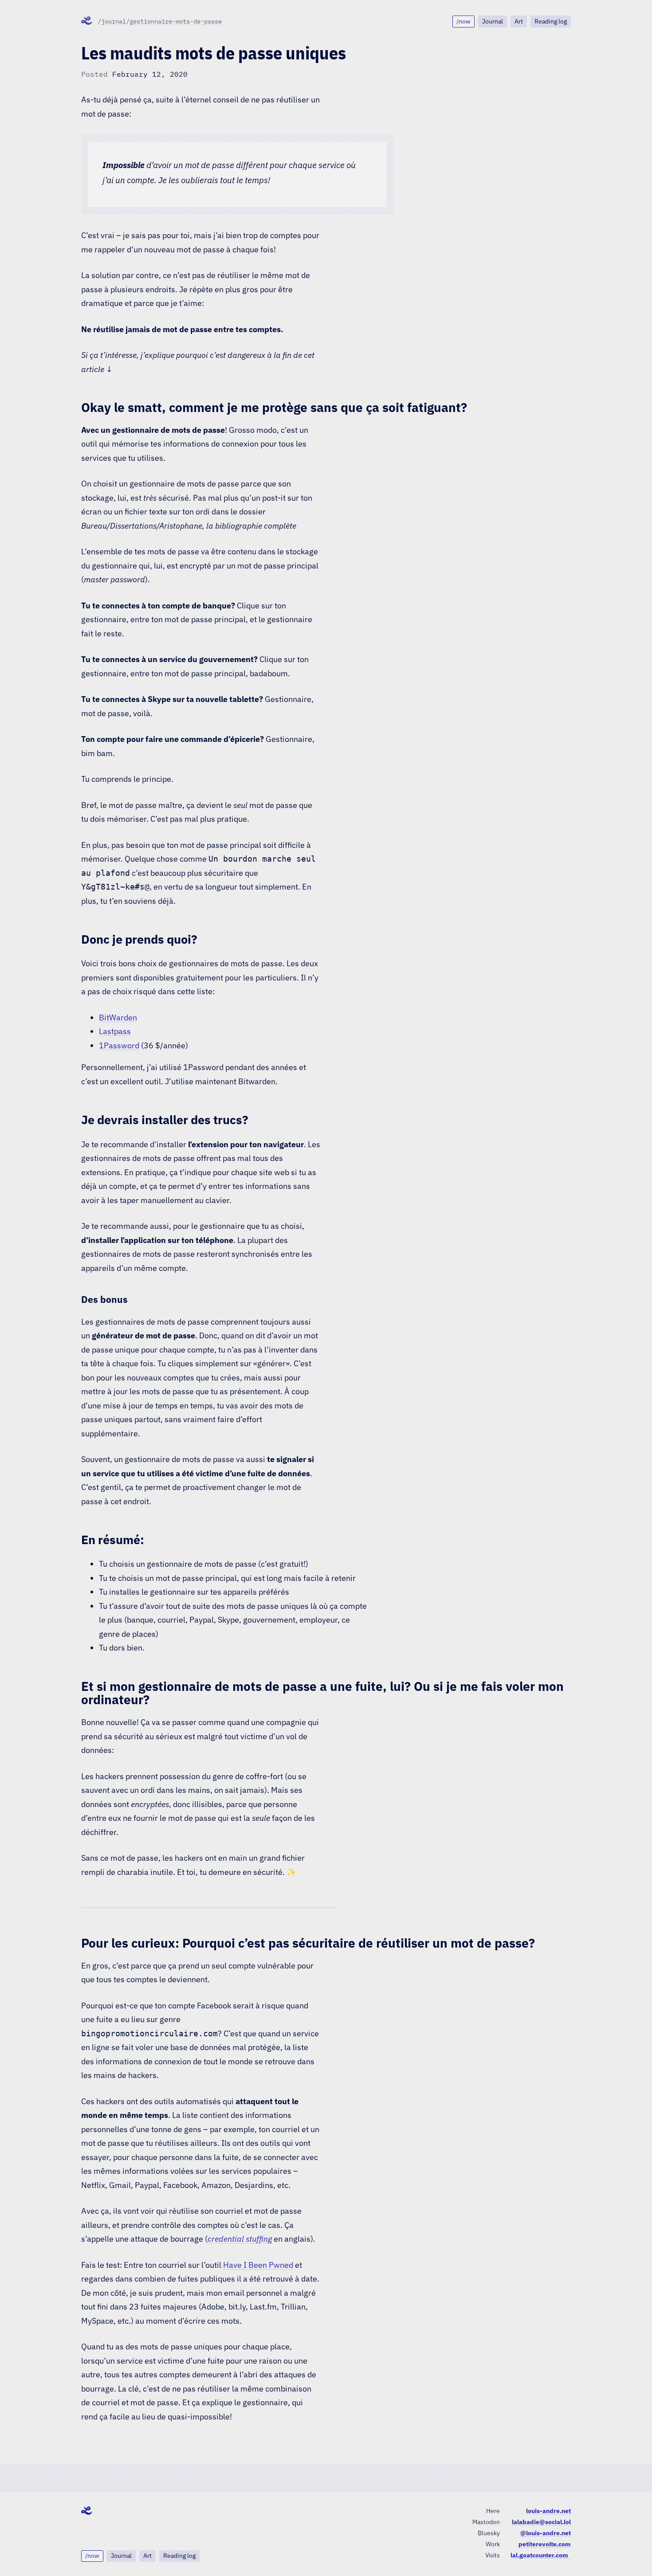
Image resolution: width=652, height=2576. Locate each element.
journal (114, 21)
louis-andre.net (548, 2511)
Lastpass (115, 1031)
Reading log (551, 21)
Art (519, 21)
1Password (119, 1045)
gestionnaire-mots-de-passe (176, 21)
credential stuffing (240, 2239)
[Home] (87, 21)
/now (463, 21)
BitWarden (118, 1017)
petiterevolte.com (545, 2544)
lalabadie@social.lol (541, 2522)
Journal (493, 21)
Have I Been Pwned (258, 2265)
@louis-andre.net (546, 2533)
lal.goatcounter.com (541, 2555)
